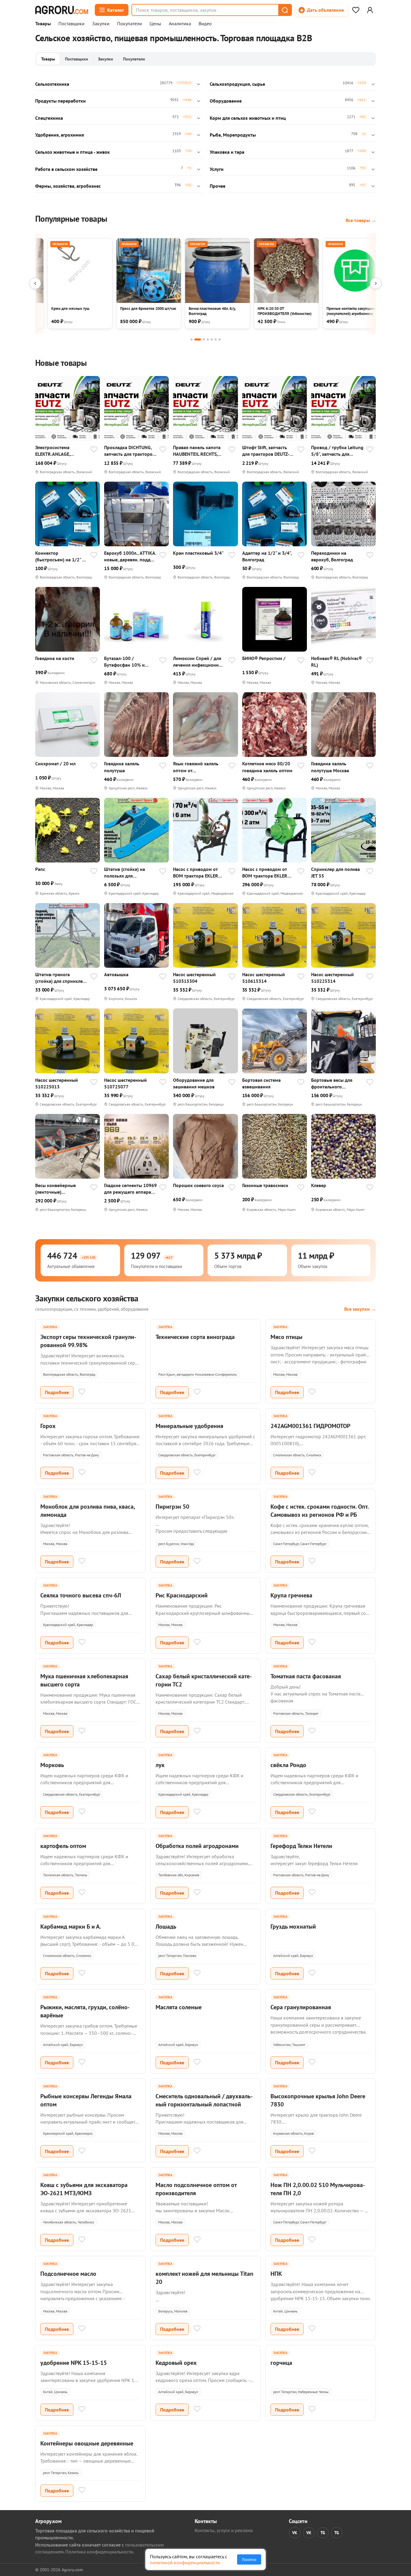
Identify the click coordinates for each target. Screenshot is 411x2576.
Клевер (319, 1185)
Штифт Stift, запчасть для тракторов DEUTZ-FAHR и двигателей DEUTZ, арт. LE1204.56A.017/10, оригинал (266, 451)
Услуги (217, 169)
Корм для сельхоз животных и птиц (248, 118)
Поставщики (71, 24)
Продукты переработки (60, 101)
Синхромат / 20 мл (55, 764)
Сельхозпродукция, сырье (237, 84)
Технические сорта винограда (195, 1337)
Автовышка (116, 974)
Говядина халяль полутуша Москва (330, 767)
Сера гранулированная (301, 2007)
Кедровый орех (176, 2363)
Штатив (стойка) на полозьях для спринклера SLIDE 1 (125, 873)
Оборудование (226, 101)
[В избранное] (94, 450)
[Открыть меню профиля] (370, 10)
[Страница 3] (204, 339)
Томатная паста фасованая (306, 1676)
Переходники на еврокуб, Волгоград (332, 556)
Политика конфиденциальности (99, 2552)
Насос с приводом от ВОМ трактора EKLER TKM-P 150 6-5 (265, 873)
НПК (276, 2274)
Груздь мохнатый (293, 1927)
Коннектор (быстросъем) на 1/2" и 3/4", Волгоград (60, 556)
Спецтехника (49, 118)
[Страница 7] (219, 339)
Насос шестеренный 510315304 (194, 978)
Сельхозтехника (52, 84)
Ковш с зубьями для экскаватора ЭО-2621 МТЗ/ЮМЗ (84, 2189)
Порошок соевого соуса (198, 1185)
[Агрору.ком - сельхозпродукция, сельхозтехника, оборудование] (62, 10)
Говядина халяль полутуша (122, 767)
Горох (48, 1426)
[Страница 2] (198, 339)
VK (295, 2533)
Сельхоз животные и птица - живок (73, 152)
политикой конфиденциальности (185, 2562)
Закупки (101, 24)
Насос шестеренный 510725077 (125, 1083)
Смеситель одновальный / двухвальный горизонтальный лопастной (204, 2100)
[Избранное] (356, 10)
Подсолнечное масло (68, 2274)
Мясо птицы (286, 1337)
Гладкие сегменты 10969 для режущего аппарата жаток (130, 1189)
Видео (205, 24)
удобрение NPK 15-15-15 (74, 2363)
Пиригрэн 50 (172, 1507)
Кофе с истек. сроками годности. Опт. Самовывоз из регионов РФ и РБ (320, 1511)
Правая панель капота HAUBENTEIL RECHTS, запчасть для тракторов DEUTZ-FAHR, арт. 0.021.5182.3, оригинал (198, 451)
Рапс (40, 869)
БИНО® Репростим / (264, 658)
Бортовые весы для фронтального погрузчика (332, 1083)
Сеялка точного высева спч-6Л (81, 1595)
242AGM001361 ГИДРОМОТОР (310, 1426)
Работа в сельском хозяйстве (66, 169)
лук (160, 1765)
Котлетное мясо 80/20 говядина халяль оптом (267, 767)
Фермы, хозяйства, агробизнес (68, 186)
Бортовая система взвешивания (261, 1083)
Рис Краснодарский (182, 1595)
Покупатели (130, 24)
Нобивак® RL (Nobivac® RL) (337, 662)
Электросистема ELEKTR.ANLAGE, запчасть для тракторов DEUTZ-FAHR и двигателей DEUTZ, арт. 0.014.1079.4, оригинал (61, 451)
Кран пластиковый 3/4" (198, 553)
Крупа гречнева (291, 1595)
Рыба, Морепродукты (233, 135)
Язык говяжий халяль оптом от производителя (196, 767)
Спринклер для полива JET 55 (335, 872)
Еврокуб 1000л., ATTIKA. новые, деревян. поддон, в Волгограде (130, 556)
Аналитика (180, 24)
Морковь (52, 1765)
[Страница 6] (216, 339)
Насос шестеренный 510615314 (264, 978)
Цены (155, 24)
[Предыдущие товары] (35, 283)
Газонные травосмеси (265, 1185)
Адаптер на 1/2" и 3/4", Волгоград (267, 556)
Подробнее (57, 1392)
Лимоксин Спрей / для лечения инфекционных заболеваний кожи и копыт (199, 662)
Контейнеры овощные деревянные (87, 2443)
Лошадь (166, 1927)
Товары (43, 24)
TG (323, 2533)
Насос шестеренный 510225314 (332, 978)
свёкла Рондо (288, 1765)
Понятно (249, 2559)
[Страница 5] (212, 339)
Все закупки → (360, 1309)
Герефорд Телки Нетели (301, 1846)
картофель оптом (63, 1846)
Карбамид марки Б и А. (71, 1927)
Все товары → (361, 220)
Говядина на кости (55, 658)
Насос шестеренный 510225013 (57, 1083)
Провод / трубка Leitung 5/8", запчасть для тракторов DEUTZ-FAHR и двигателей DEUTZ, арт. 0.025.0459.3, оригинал (337, 451)
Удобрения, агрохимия (60, 135)
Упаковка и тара (227, 152)
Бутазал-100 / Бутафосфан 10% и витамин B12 (124, 662)
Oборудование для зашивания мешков (194, 1083)
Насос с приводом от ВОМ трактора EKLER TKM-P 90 (196, 873)
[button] (285, 10)
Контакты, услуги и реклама (224, 2530)
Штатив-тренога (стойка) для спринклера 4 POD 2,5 (62, 978)
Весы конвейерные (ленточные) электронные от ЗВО (57, 1189)
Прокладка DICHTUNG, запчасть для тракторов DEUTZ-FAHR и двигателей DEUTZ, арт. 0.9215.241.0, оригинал (130, 451)
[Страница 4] (208, 339)
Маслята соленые (179, 2007)
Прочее (218, 186)
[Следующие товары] (376, 283)
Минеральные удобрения (189, 1426)
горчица (281, 2363)
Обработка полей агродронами (197, 1846)
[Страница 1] (192, 339)
